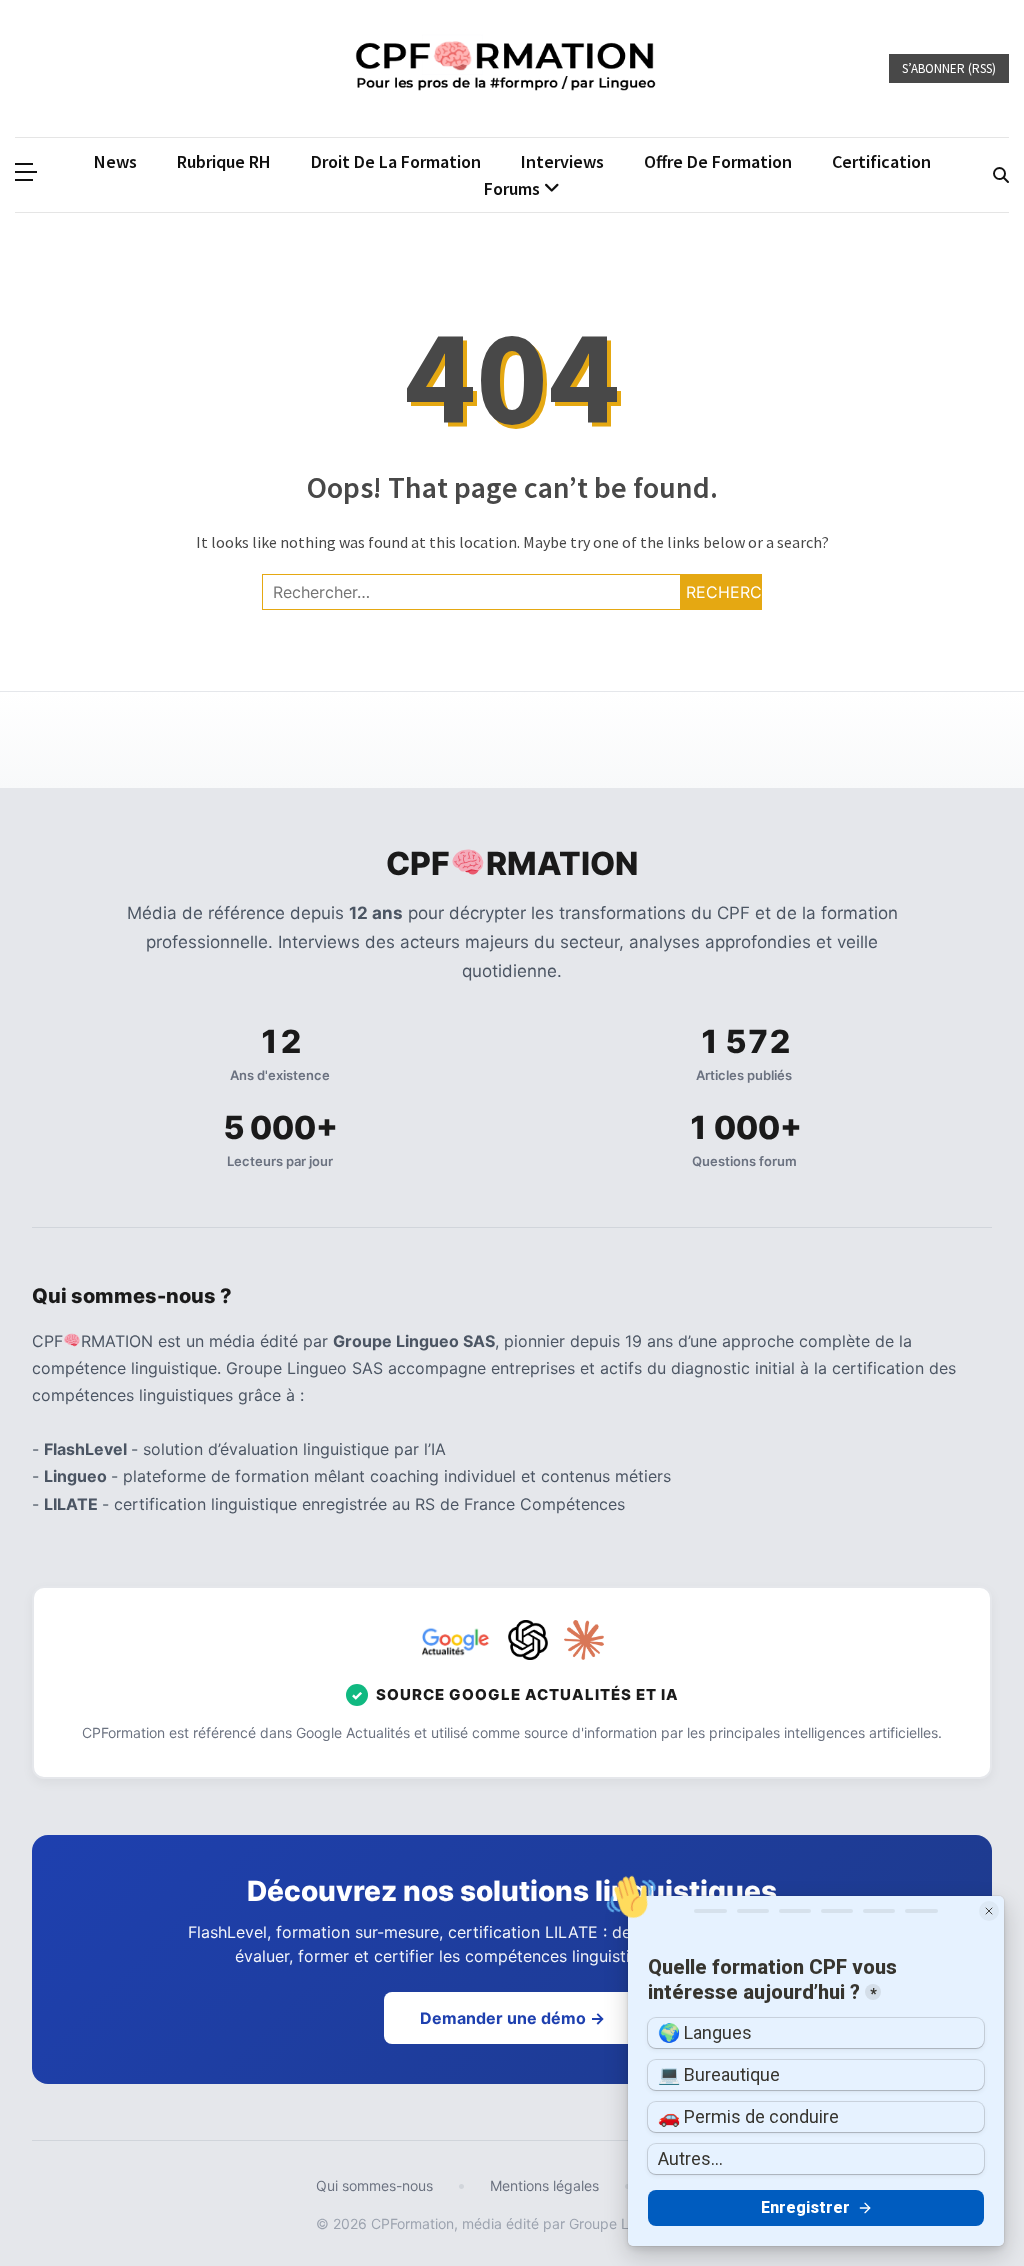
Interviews (562, 161)
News (115, 161)
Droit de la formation (396, 161)
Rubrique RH (224, 161)
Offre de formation (718, 161)
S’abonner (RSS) (949, 68)
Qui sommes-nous (374, 2185)
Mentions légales (544, 2185)
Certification (881, 161)
